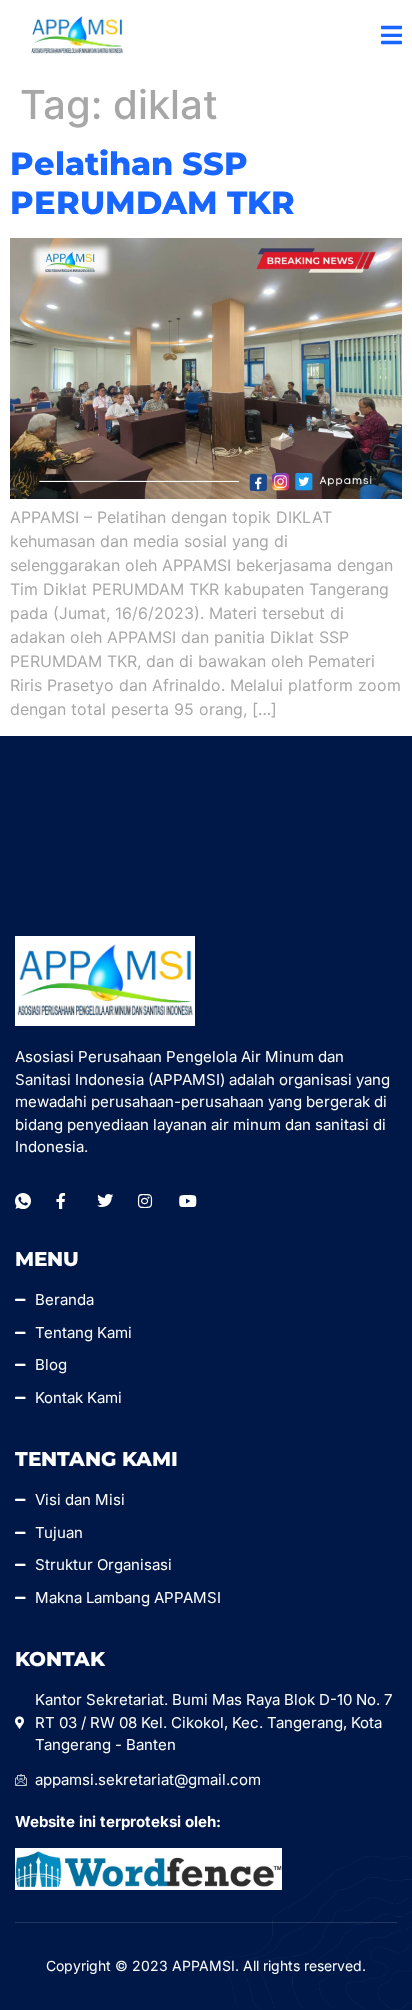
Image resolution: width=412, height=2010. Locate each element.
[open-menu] (391, 37)
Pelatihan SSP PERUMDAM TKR (152, 182)
